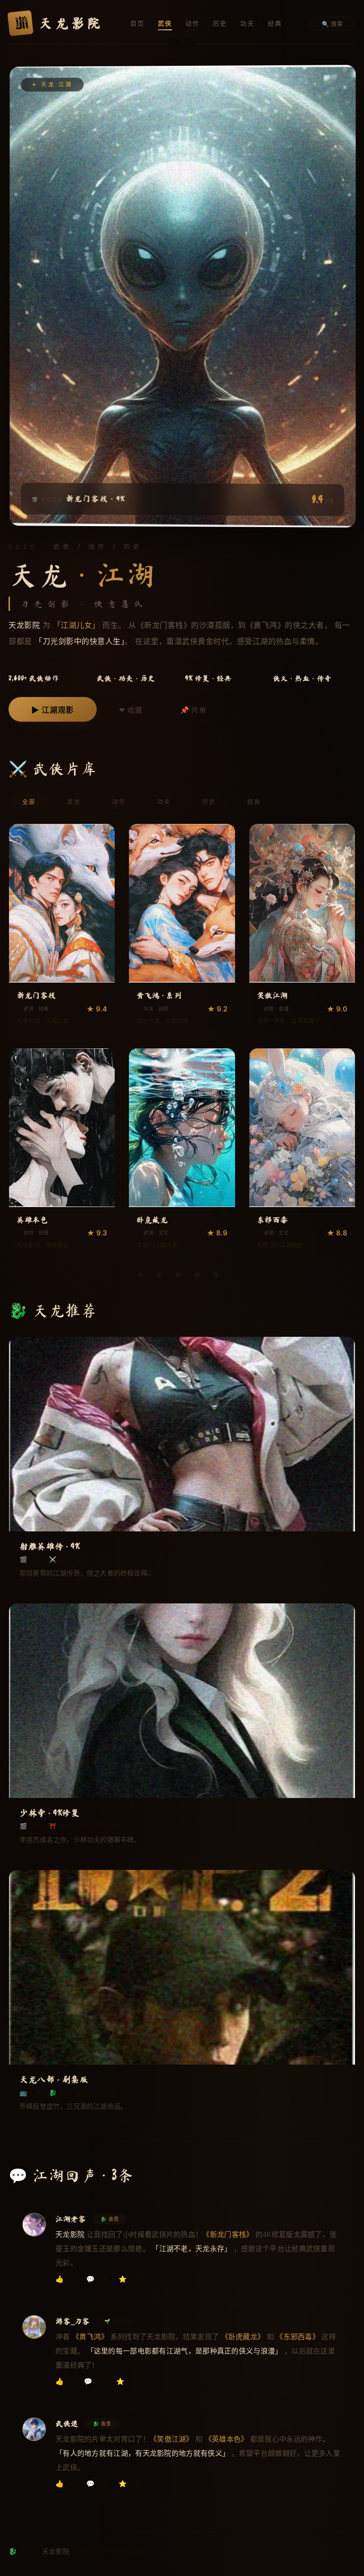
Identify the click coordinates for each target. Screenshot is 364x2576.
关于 (245, 2551)
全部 (29, 802)
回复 (98, 2279)
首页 (137, 23)
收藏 (130, 2279)
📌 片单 (193, 710)
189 (66, 2483)
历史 (220, 23)
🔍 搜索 (332, 24)
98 (65, 2381)
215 (66, 2279)
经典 (275, 23)
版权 (297, 2551)
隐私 (271, 2551)
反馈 (349, 2551)
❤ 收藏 (131, 710)
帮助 (323, 2551)
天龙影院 (58, 23)
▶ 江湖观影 (53, 710)
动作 (192, 23)
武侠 (165, 23)
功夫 (247, 23)
